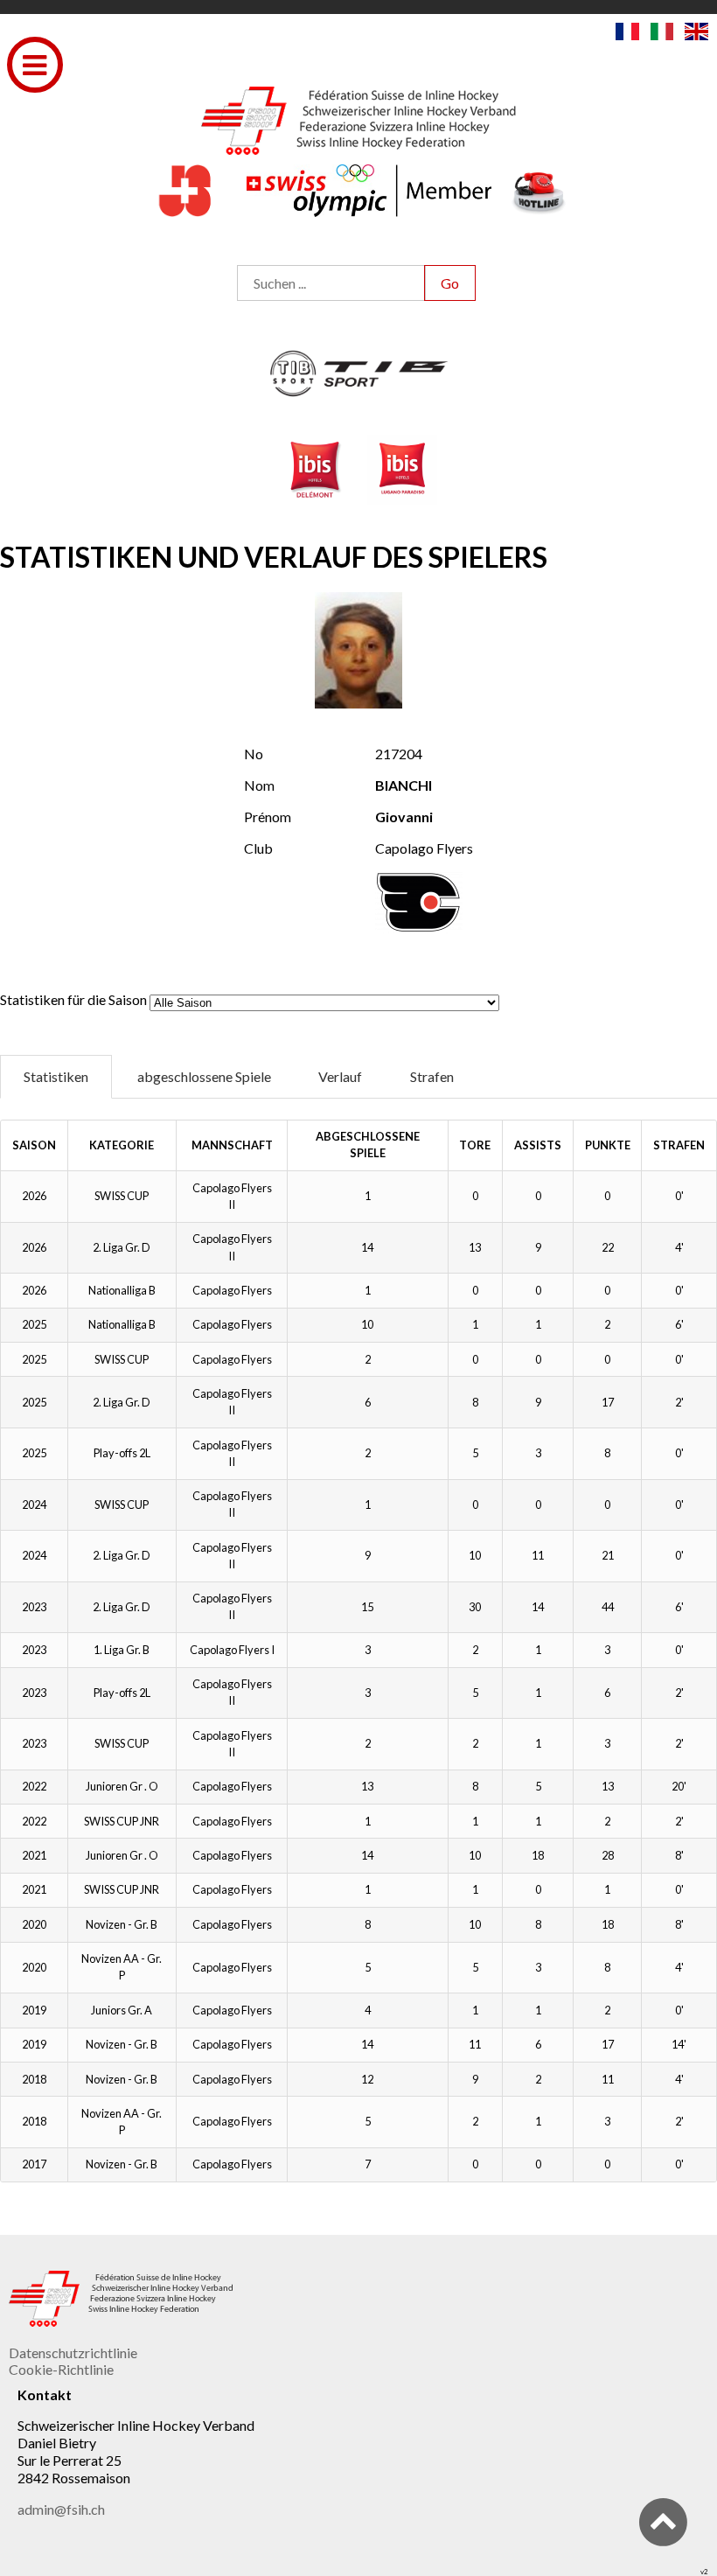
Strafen (432, 1076)
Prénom (268, 817)
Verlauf (340, 1076)
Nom (259, 785)
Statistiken (56, 1076)
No (254, 754)
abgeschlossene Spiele (204, 1076)
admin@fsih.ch (61, 2509)
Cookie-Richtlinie (61, 2369)
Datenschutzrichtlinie (73, 2353)
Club (258, 848)
